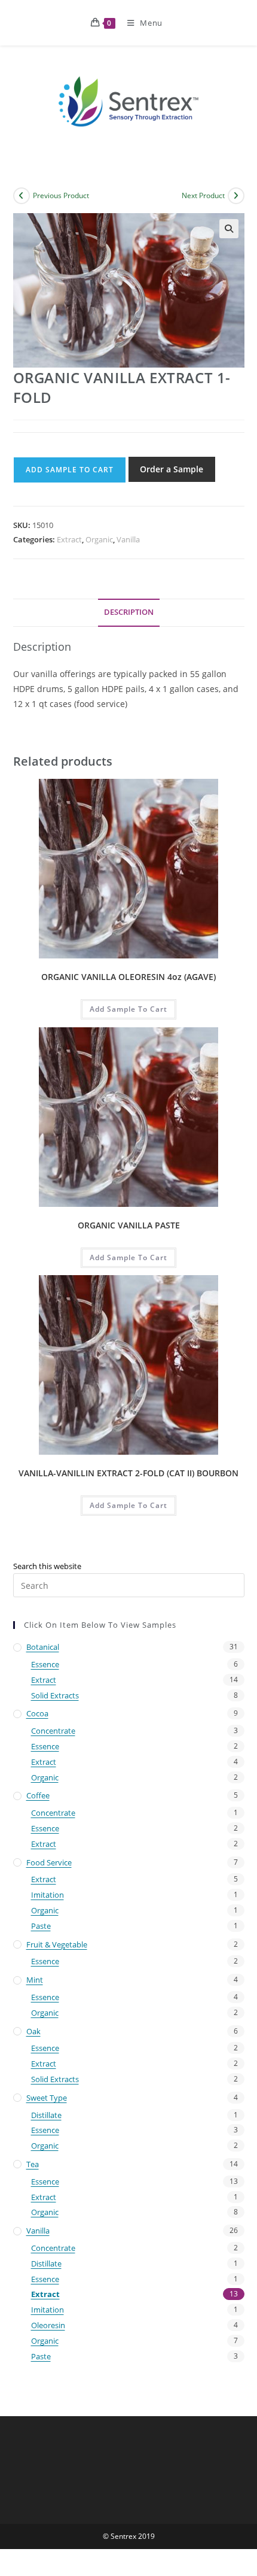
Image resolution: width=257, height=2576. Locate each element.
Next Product (203, 195)
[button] (229, 229)
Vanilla (128, 539)
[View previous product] (22, 196)
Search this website (47, 1566)
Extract (69, 539)
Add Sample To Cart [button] (128, 1009)
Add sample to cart (70, 470)
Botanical (43, 1647)
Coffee (38, 1795)
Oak (33, 2031)
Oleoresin (48, 2325)
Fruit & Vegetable (57, 1944)
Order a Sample (172, 469)
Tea (33, 2164)
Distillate (46, 2115)
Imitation (48, 1895)
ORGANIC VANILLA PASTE (129, 1225)
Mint (35, 1980)
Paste (41, 1926)
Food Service (49, 1862)
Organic (99, 539)
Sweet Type (47, 2098)
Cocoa (37, 1713)
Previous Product (61, 195)
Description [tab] (129, 612)
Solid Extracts (55, 1695)
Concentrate (53, 1731)
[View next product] (236, 196)
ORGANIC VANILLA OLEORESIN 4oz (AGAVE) (128, 977)
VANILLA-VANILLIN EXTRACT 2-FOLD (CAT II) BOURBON (128, 1473)
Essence (45, 1664)
